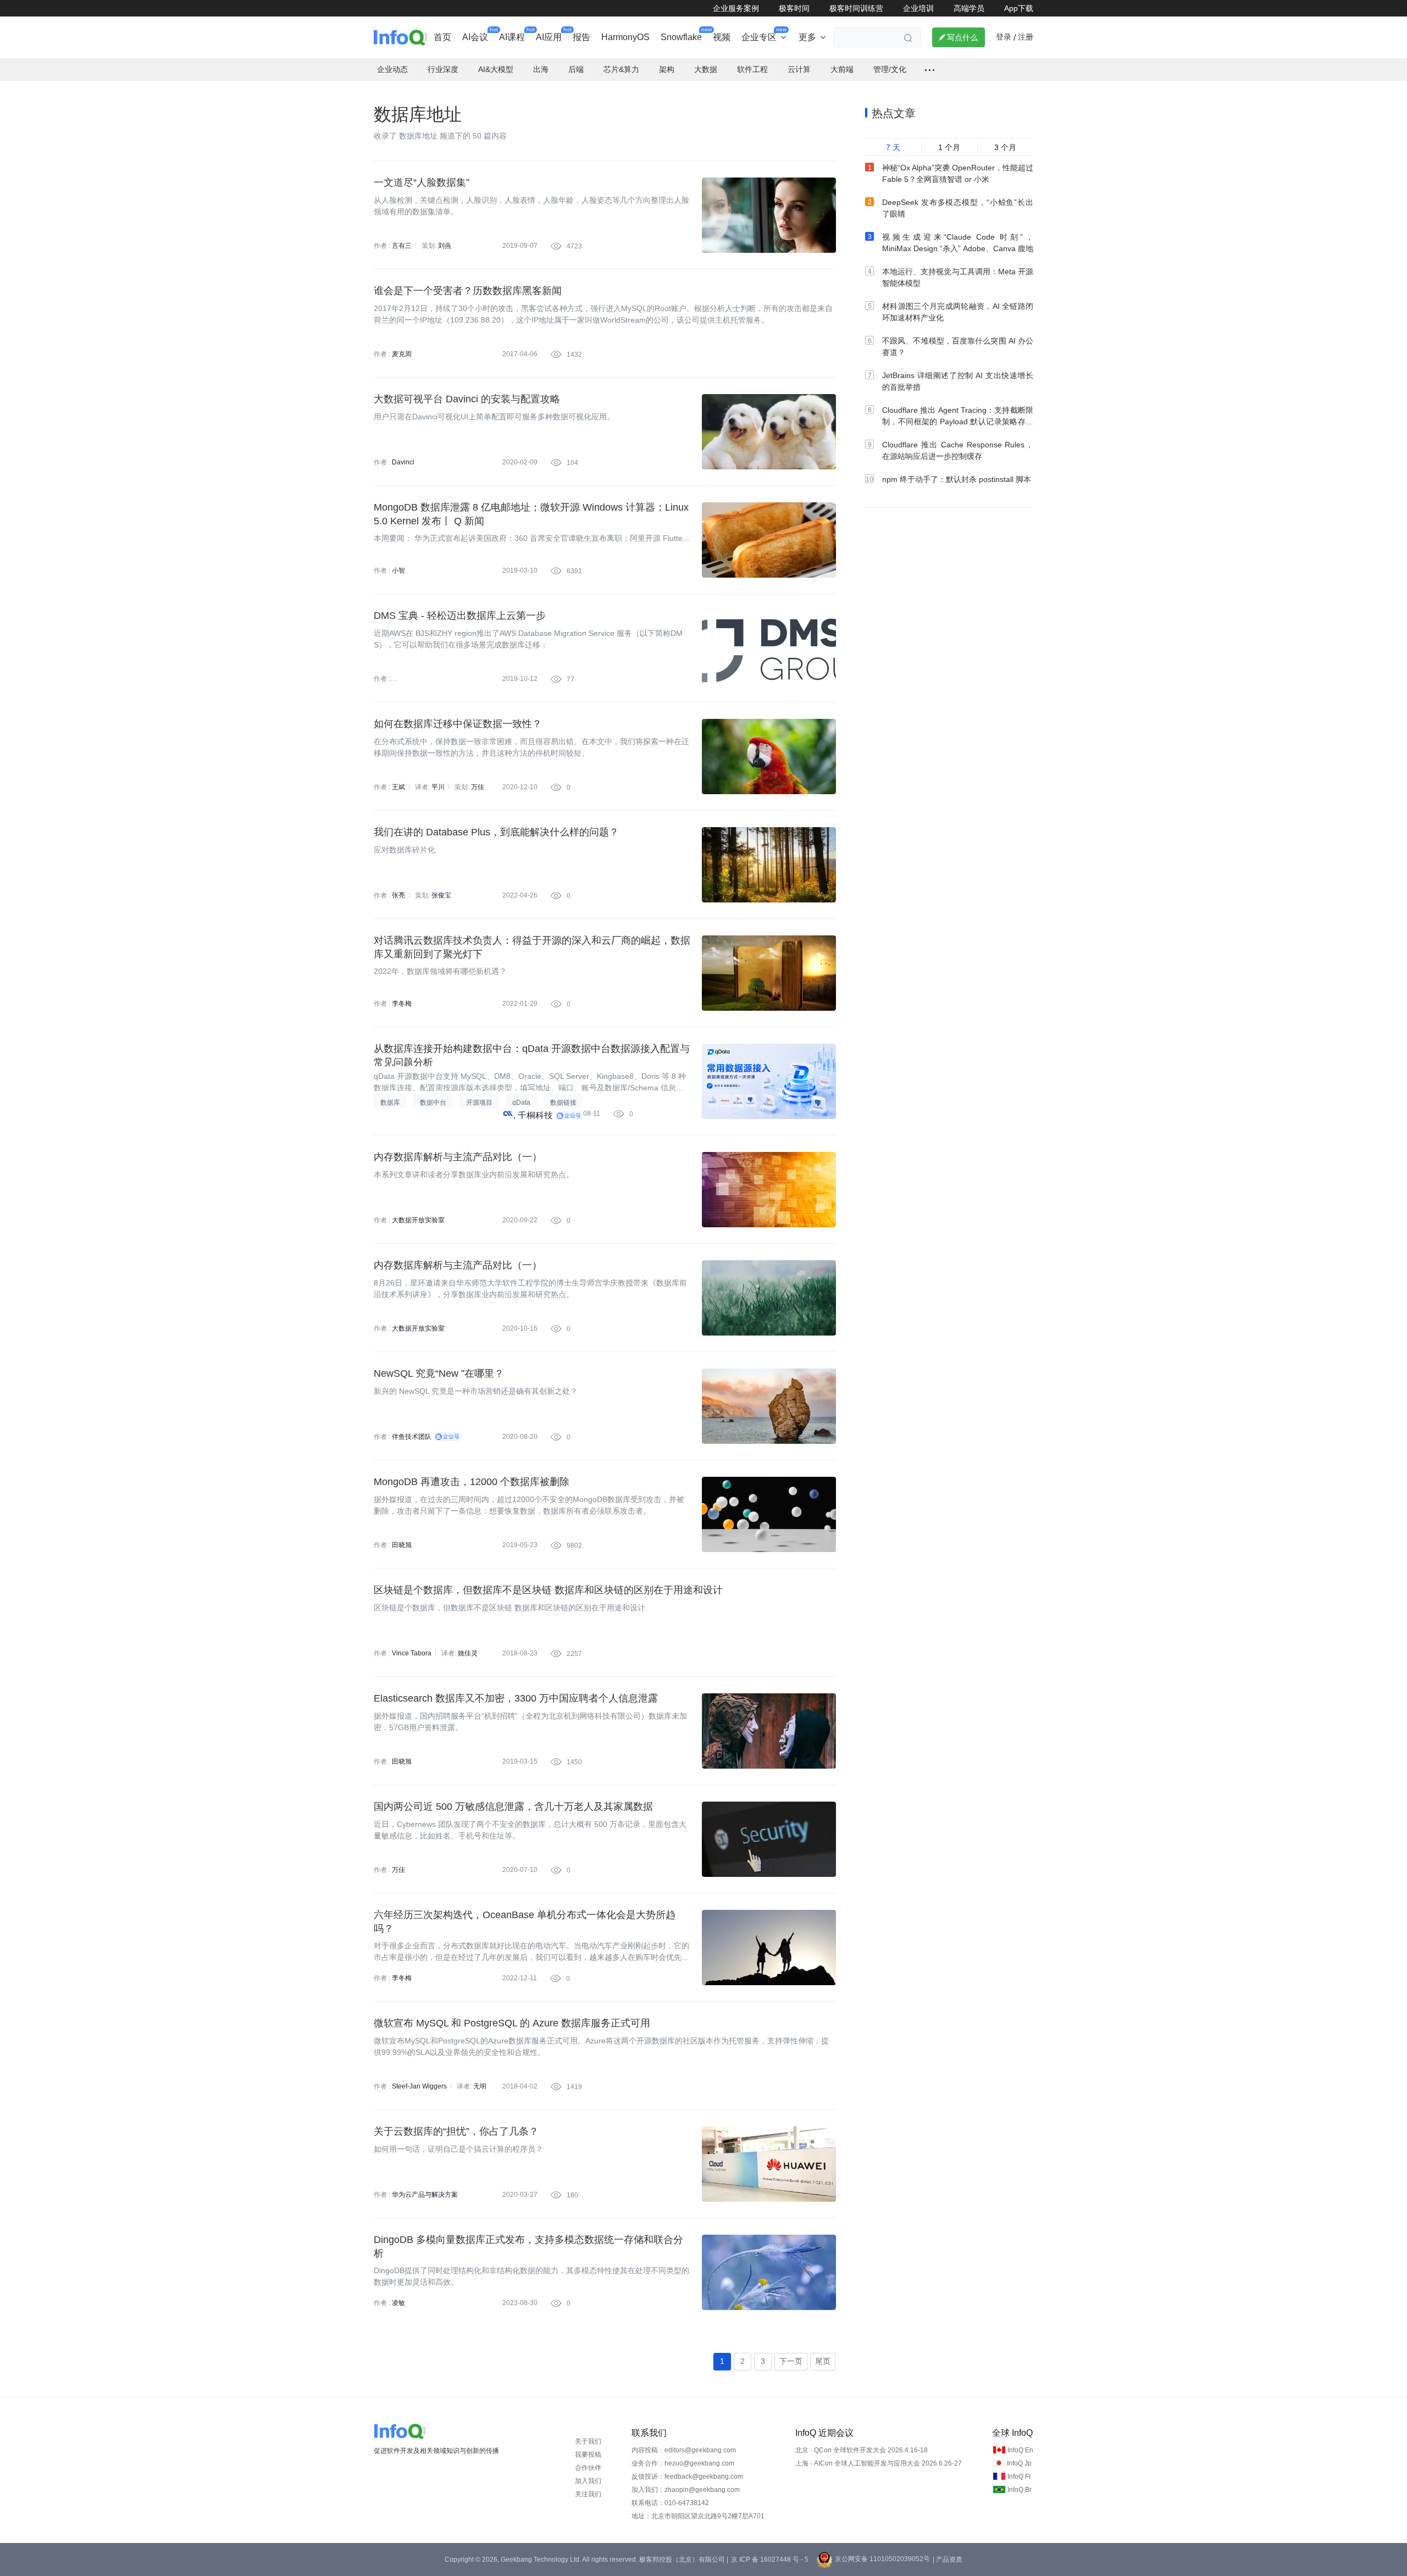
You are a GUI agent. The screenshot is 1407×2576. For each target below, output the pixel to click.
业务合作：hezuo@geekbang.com (683, 2463)
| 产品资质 (948, 2560)
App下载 (1019, 8)
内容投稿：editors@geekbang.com (684, 2450)
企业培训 (918, 8)
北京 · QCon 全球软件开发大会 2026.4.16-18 (862, 2450)
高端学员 (969, 8)
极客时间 (794, 8)
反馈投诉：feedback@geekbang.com (687, 2477)
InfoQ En (1020, 2450)
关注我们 (588, 2494)
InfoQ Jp (1019, 2463)
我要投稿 (588, 2455)
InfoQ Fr (1019, 2477)
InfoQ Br (1020, 2490)
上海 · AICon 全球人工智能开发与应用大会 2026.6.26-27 (879, 2463)
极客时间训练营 (856, 8)
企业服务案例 (736, 8)
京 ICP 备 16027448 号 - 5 (770, 2560)
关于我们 (588, 2441)
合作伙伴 (588, 2468)
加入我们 (588, 2481)
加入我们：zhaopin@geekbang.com (686, 2490)
